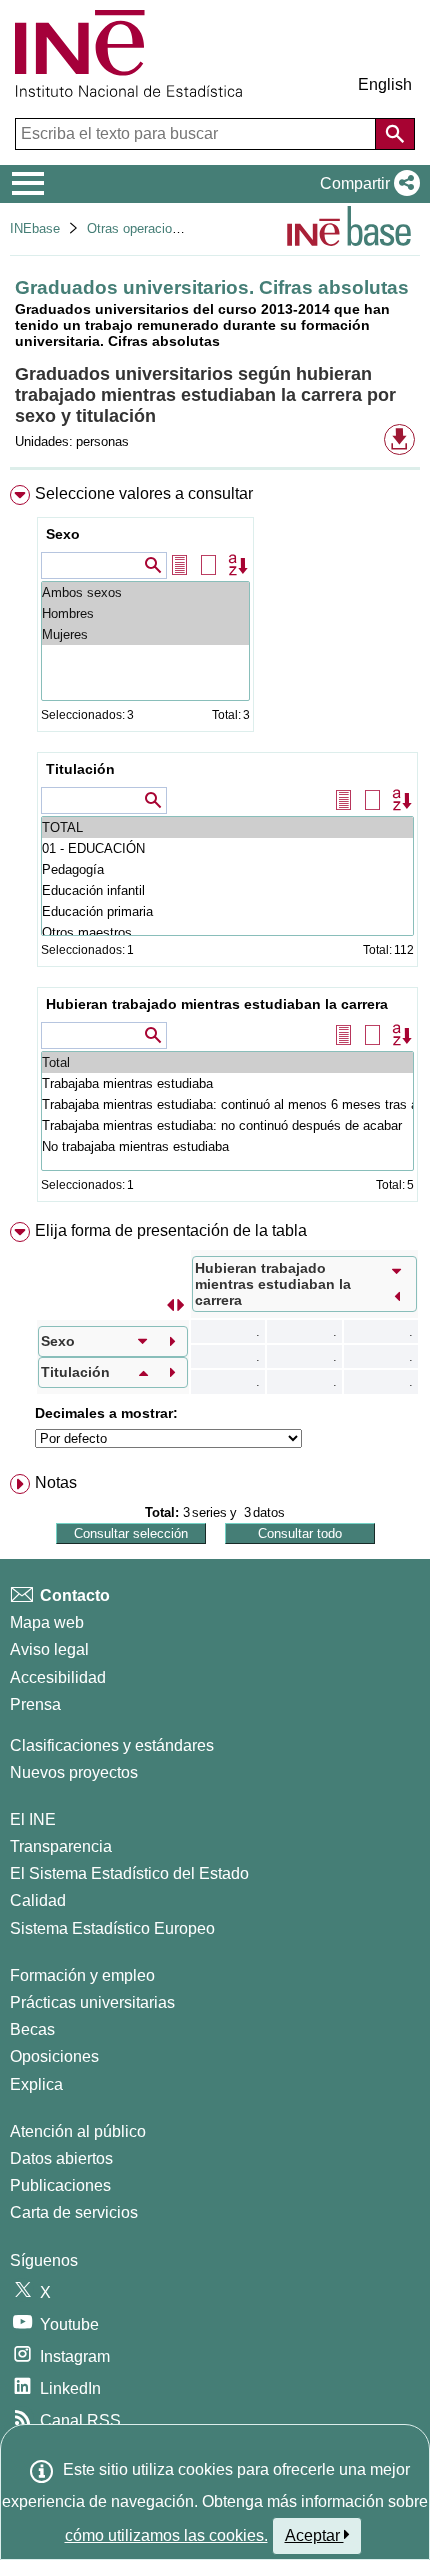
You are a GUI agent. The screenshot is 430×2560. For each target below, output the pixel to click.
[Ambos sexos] (145, 592)
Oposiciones (54, 2056)
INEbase (35, 228)
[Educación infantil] (227, 890)
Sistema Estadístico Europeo (112, 1928)
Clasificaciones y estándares (112, 1745)
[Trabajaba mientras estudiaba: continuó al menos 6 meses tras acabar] (227, 1104)
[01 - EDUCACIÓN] (227, 848)
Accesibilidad (58, 1677)
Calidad (38, 1900)
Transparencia (61, 1846)
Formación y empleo (82, 1975)
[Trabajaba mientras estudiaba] (227, 1083)
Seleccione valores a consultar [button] (144, 493)
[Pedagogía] (227, 869)
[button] (366, 184)
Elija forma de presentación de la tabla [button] (171, 1230)
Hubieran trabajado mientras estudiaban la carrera (217, 1004)
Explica (36, 2084)
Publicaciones (60, 2185)
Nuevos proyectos (74, 1772)
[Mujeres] (145, 634)
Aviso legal (49, 1649)
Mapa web (47, 1622)
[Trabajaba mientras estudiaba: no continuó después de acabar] (227, 1125)
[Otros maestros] (227, 932)
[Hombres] (145, 613)
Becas (32, 2029)
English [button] (385, 84)
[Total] (227, 1062)
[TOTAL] (227, 827)
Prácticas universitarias (92, 2002)
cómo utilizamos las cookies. (166, 2535)
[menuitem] (215, 847)
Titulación (80, 769)
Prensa (35, 1704)
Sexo (63, 534)
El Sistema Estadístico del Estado (129, 1873)
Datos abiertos (61, 2158)
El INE (33, 1819)
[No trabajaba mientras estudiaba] (227, 1146)
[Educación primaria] (227, 911)
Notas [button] (56, 1482)
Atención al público (78, 2131)
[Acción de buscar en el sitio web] (395, 134)
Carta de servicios (74, 2212)
